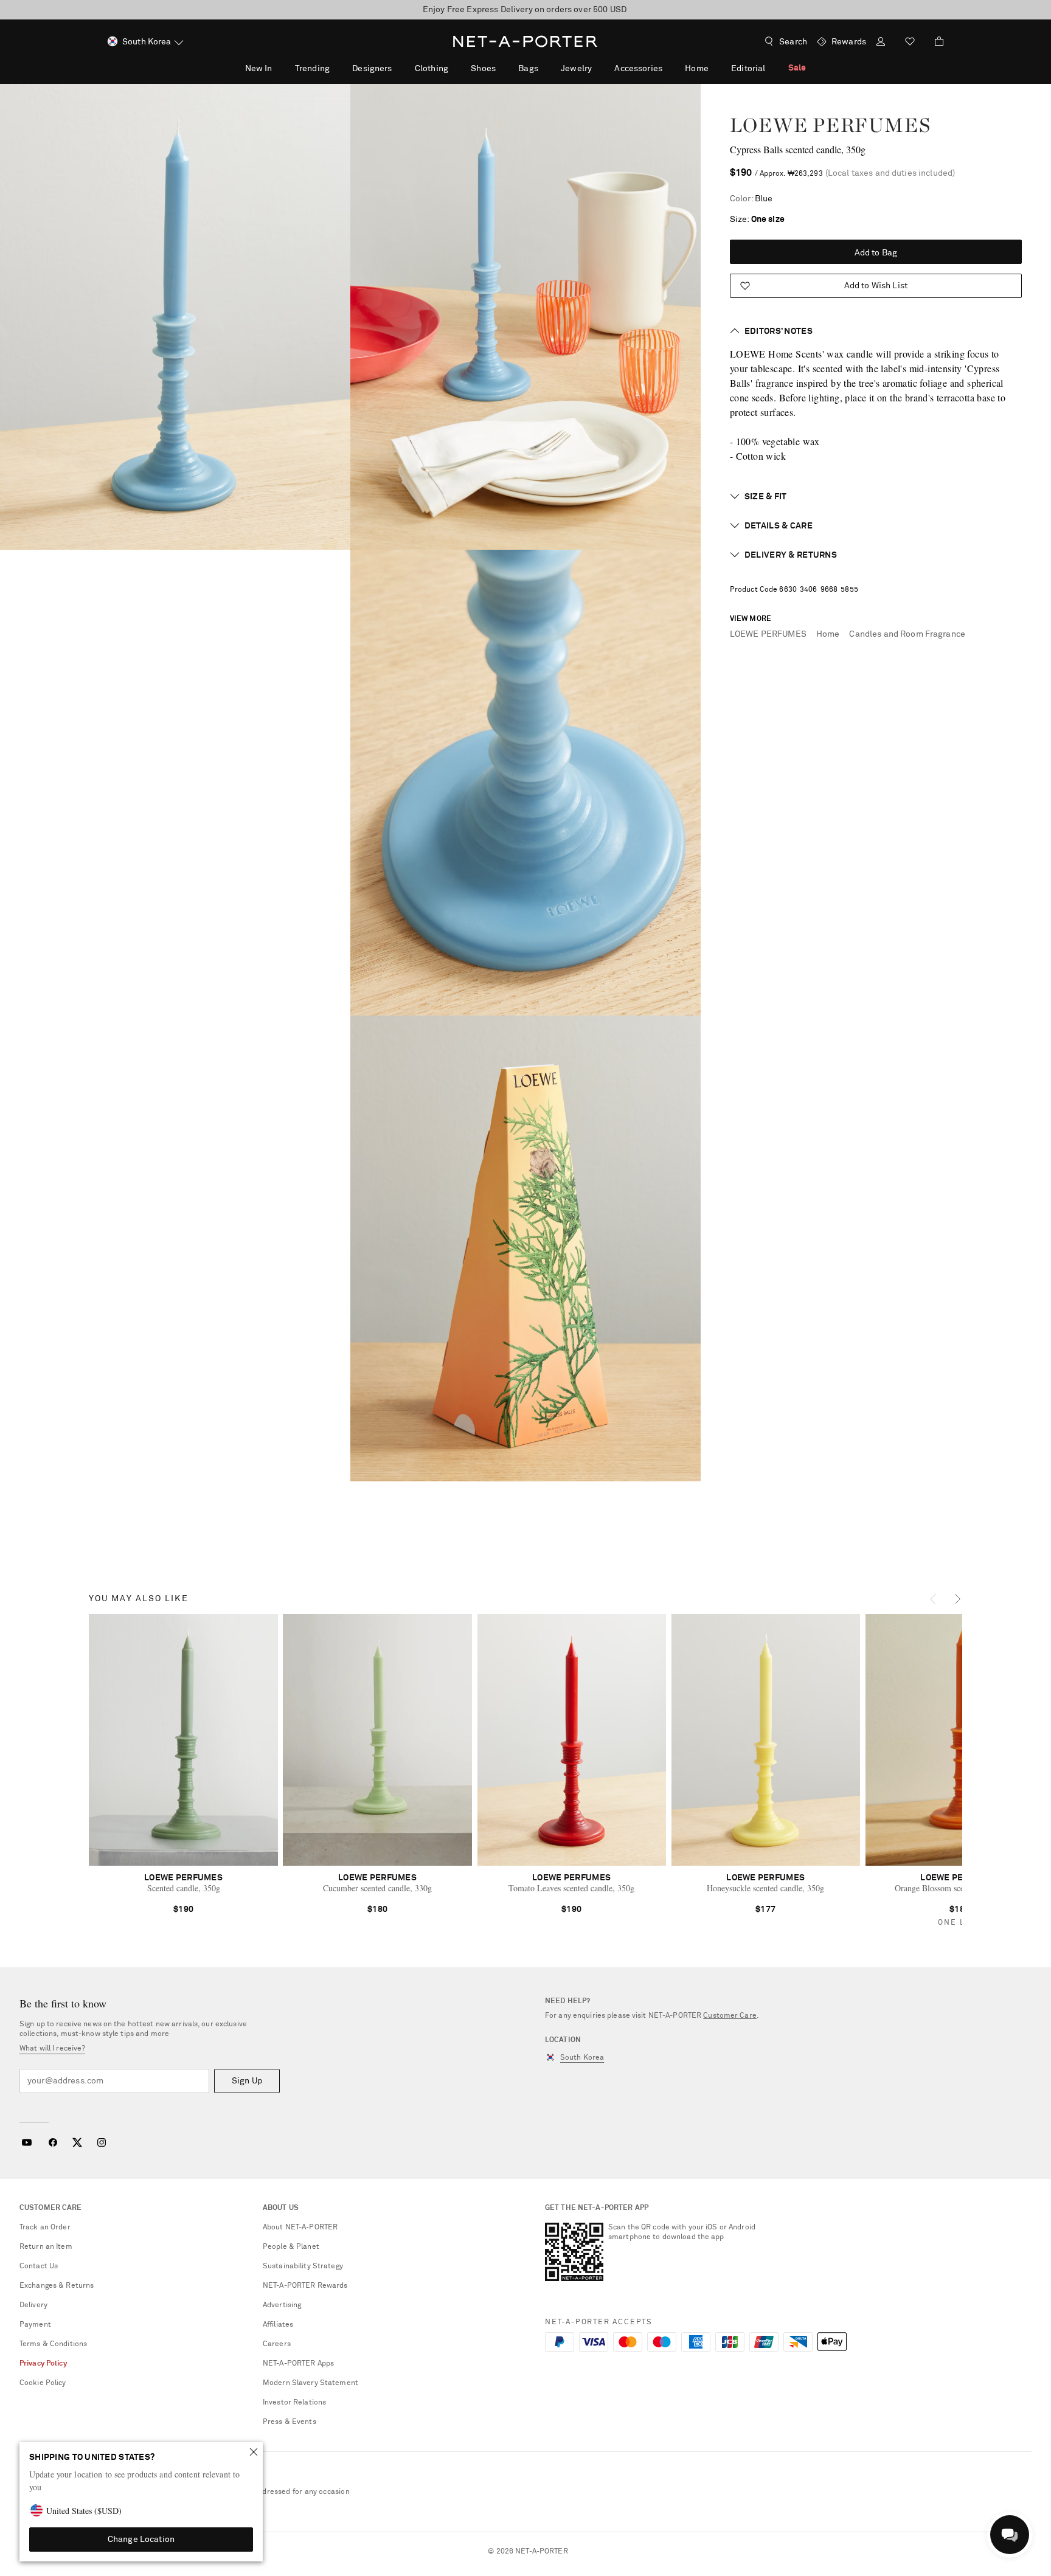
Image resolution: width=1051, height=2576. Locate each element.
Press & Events (290, 2422)
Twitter (77, 2142)
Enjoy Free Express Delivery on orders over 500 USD (525, 10)
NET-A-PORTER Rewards (305, 2286)
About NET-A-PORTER (300, 2228)
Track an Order (45, 2228)
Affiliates (278, 2325)
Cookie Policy (43, 2383)
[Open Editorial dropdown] (772, 68)
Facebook (53, 2142)
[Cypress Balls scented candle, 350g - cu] (525, 783)
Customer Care (730, 2016)
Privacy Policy (43, 2364)
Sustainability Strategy (303, 2266)
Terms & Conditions (53, 2344)
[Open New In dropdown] (279, 68)
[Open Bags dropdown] (545, 68)
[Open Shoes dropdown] (502, 68)
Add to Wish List (876, 286)
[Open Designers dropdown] (398, 68)
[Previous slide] (934, 1596)
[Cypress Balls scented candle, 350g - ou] (525, 317)
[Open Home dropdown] (715, 68)
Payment (35, 2325)
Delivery (33, 2305)
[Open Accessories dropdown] (669, 68)
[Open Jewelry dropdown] (598, 68)
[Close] (254, 2452)
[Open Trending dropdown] (336, 68)
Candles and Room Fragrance (907, 634)
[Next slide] (959, 1596)
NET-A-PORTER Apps (298, 2364)
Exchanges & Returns (57, 2286)
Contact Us (39, 2266)
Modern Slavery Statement (310, 2383)
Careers (277, 2344)
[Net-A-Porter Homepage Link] (525, 41)
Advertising (282, 2305)
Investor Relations (294, 2403)
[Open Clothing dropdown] (455, 68)
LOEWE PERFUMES (830, 125)
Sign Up (247, 2081)
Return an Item (46, 2247)
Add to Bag (876, 253)
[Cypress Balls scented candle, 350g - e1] (525, 1248)
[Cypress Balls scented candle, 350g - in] (175, 317)
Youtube (26, 2142)
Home (828, 634)
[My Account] (881, 43)
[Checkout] (934, 41)
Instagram (102, 2142)
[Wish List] (910, 43)
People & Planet (291, 2247)
